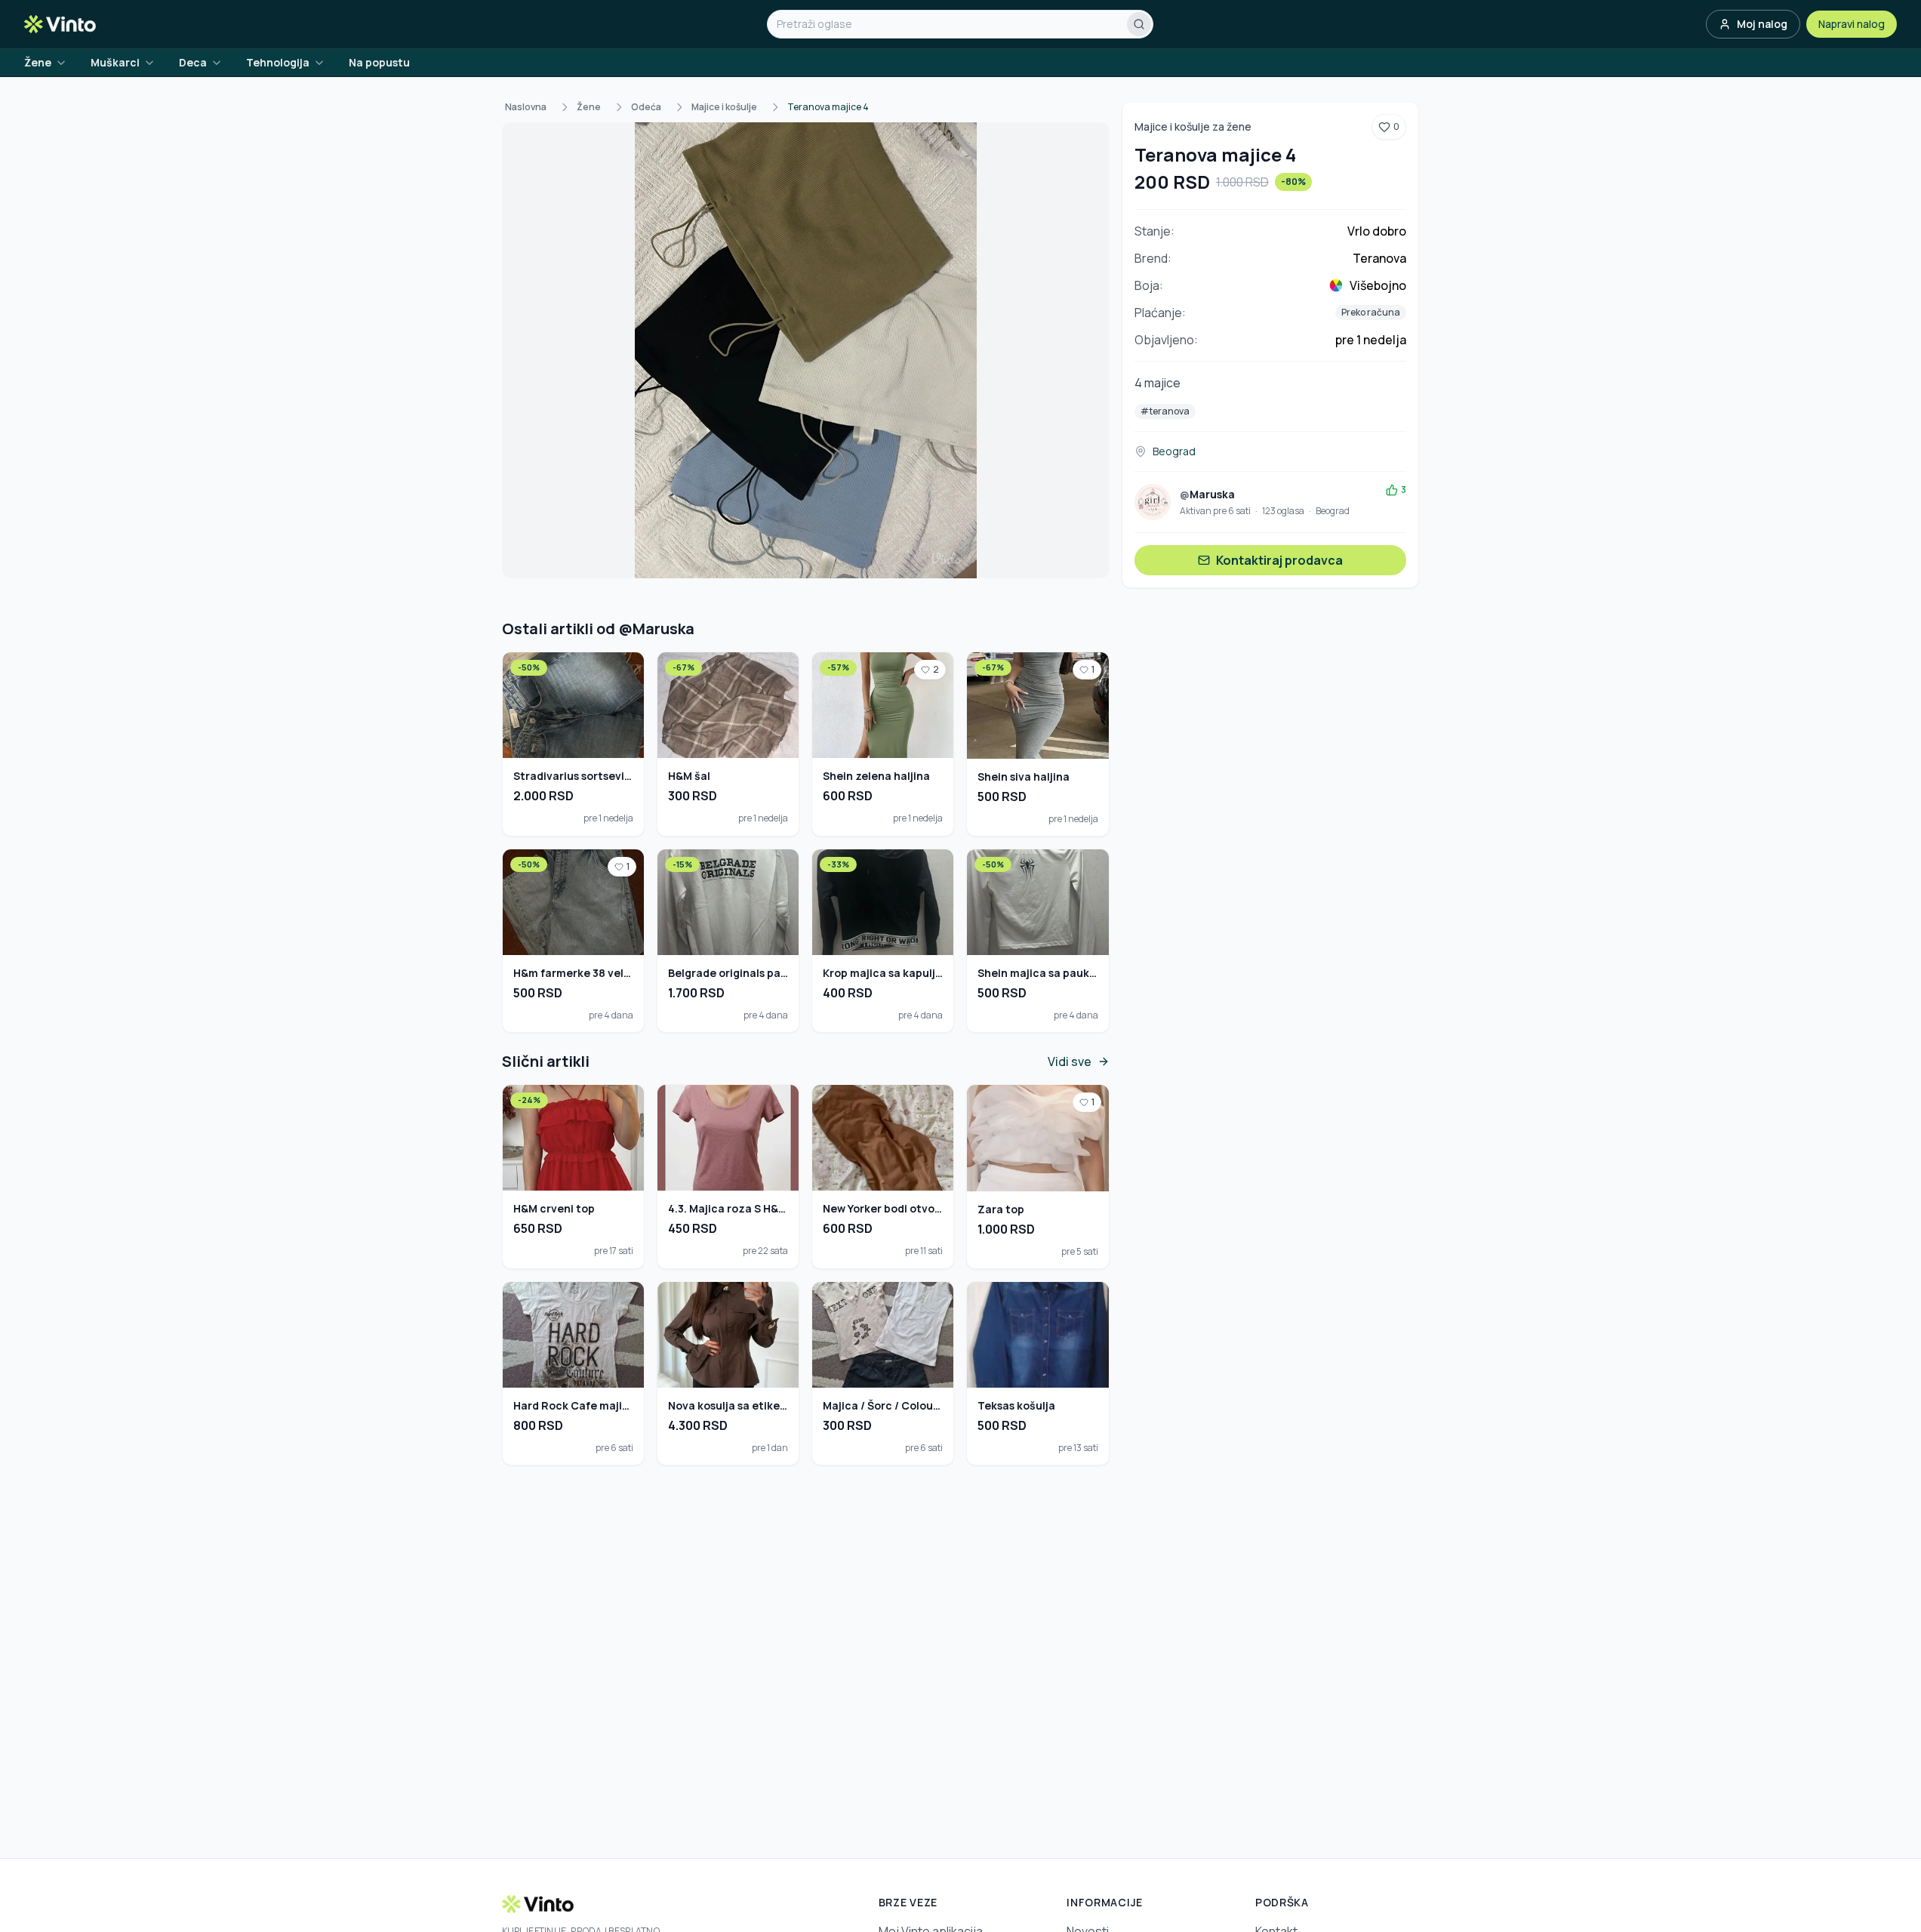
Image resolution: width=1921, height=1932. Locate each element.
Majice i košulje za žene (1193, 126)
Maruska (1207, 494)
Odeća (646, 107)
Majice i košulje (724, 107)
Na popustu (379, 62)
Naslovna (526, 107)
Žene (589, 107)
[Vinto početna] (60, 24)
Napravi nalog (1852, 24)
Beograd (1174, 451)
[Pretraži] (1139, 24)
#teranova (1165, 411)
